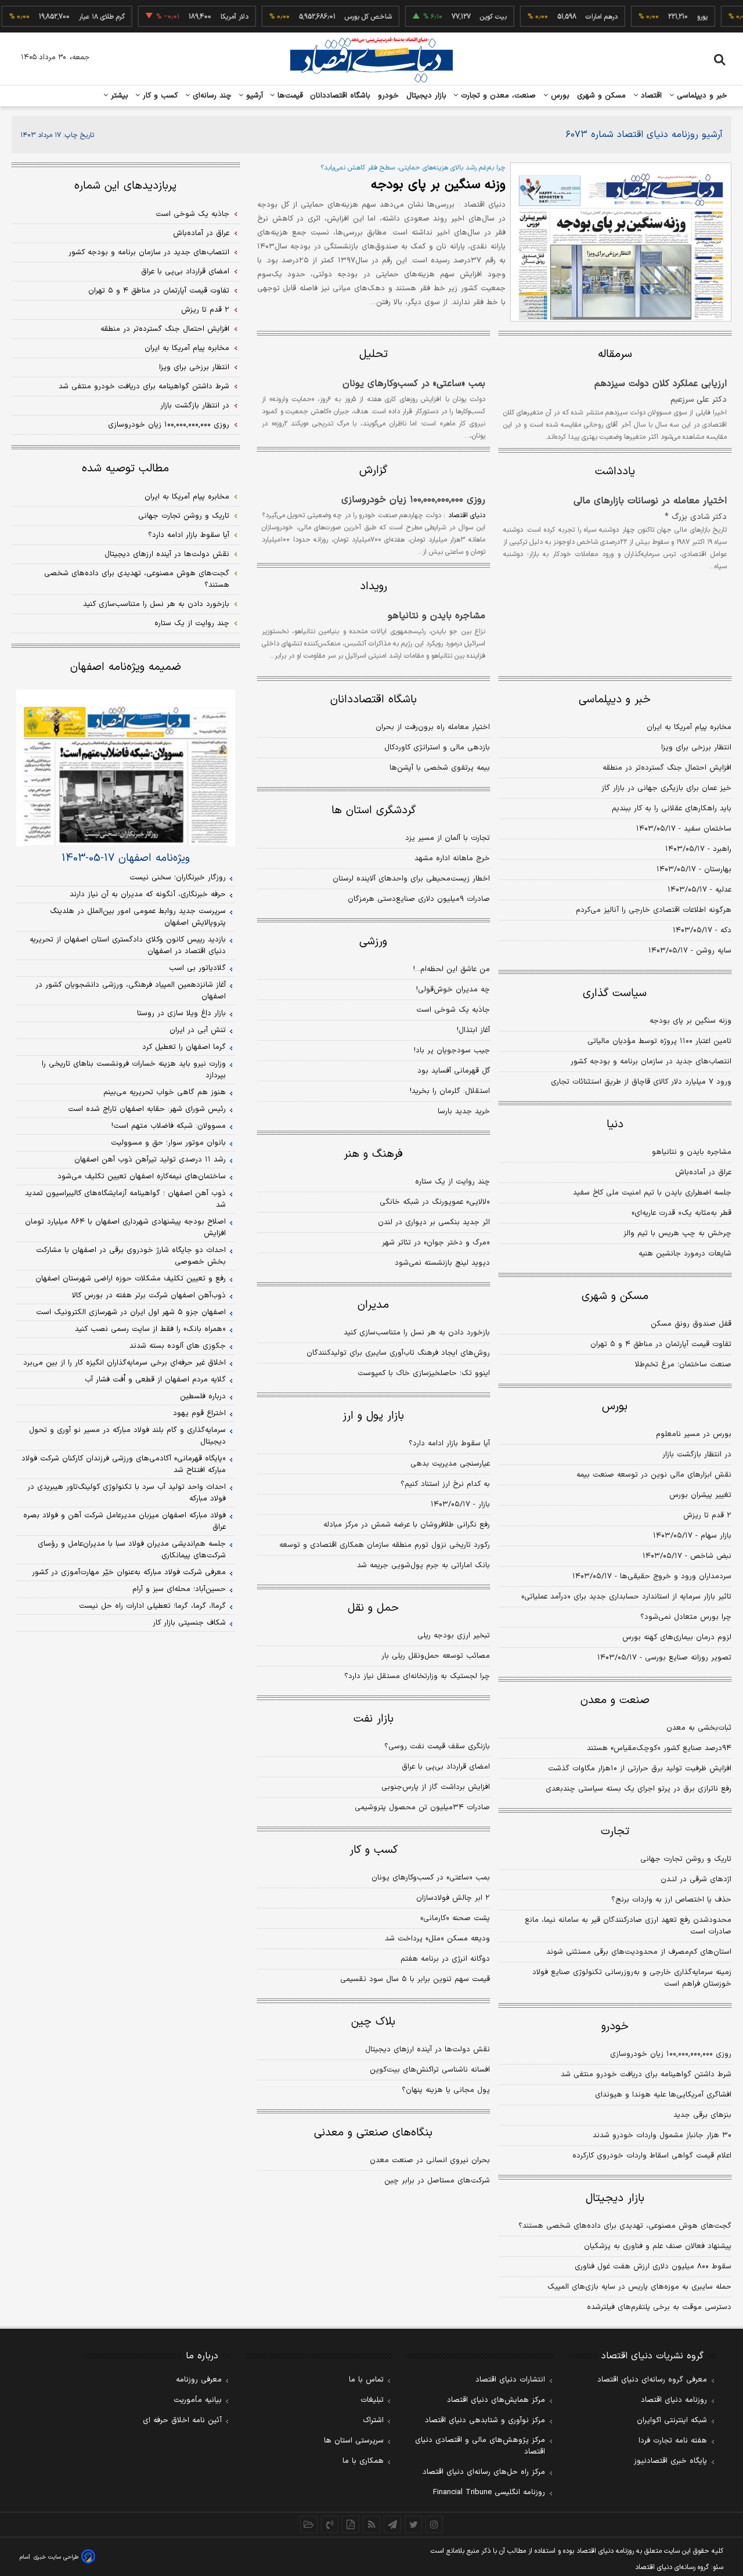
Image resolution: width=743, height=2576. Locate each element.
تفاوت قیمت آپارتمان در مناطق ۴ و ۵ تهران (661, 1344)
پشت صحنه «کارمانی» (455, 1918)
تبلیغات (372, 2400)
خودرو (389, 96)
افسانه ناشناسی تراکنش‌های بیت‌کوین (430, 2070)
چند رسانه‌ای (211, 96)
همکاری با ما (363, 2461)
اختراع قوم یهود (199, 1413)
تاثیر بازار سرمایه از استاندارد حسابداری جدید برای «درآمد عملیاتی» (626, 1597)
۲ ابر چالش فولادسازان (453, 1898)
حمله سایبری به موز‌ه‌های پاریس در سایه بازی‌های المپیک (639, 2287)
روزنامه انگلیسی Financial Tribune (489, 2492)
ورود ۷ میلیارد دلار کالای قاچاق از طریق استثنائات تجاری (641, 1082)
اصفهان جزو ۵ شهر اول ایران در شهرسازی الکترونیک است (131, 1312)
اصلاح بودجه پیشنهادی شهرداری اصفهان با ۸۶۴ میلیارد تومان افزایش (125, 1228)
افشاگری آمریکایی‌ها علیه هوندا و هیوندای (663, 2095)
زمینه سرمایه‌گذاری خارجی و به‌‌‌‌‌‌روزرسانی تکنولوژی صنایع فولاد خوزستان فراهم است (632, 1978)
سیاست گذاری (615, 993)
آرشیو (253, 96)
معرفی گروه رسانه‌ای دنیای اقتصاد (652, 2380)
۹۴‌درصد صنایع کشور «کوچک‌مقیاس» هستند (659, 1748)
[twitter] (413, 2524)
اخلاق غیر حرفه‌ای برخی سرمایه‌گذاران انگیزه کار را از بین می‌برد (125, 1363)
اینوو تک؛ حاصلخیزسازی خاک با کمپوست (424, 1373)
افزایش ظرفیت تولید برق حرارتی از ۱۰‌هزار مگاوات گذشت (640, 1769)
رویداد (374, 587)
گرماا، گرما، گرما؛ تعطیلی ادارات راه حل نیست (152, 1606)
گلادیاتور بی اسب (197, 968)
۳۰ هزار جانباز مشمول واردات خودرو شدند (662, 2135)
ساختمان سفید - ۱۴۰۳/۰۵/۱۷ (684, 829)
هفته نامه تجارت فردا (673, 2441)
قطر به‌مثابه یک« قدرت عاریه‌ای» (681, 1213)
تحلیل (374, 354)
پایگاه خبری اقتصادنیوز (670, 2461)
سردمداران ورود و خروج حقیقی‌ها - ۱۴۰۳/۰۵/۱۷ (652, 1576)
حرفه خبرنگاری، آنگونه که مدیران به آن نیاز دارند (148, 894)
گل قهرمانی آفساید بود (454, 1071)
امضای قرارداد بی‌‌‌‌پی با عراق (446, 1767)
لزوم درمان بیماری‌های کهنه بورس (677, 1637)
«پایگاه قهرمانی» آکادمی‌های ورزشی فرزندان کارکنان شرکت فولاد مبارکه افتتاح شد (124, 1464)
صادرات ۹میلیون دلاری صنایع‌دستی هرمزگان (419, 899)
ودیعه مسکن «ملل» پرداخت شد (437, 1939)
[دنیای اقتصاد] (371, 60)
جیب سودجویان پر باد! (452, 1051)
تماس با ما (366, 2380)
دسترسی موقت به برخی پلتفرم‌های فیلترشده (659, 2307)
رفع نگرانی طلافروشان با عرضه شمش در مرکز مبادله (407, 1525)
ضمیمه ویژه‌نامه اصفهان (126, 667)
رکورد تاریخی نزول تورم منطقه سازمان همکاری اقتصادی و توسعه (385, 1545)
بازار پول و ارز (373, 1416)
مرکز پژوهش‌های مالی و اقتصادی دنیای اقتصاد (480, 2446)
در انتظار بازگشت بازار (697, 1455)
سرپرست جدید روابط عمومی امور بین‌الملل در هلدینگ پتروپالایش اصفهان (138, 917)
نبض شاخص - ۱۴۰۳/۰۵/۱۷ (687, 1556)
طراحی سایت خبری (56, 2557)
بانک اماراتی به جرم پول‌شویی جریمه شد (423, 1565)
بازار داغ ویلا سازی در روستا (181, 1013)
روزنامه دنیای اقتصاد (674, 2400)
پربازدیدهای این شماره (125, 186)
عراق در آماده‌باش (703, 1172)
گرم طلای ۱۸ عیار (78, 17)
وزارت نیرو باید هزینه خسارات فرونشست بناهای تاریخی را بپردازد (134, 1070)
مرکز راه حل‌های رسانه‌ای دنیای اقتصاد (484, 2472)
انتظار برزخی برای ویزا (696, 748)
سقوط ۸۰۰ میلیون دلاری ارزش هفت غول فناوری (653, 2267)
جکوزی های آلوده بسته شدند (178, 1346)
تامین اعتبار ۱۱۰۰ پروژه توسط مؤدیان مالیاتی (659, 1041)
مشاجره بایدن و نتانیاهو (437, 616)
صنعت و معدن (615, 1700)
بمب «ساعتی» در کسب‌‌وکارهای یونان (414, 384)
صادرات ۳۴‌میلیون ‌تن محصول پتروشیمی (422, 1807)
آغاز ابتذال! (473, 1030)
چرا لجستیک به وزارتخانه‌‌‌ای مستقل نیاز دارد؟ (417, 1676)
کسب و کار (159, 96)
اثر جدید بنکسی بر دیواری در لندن (434, 1222)
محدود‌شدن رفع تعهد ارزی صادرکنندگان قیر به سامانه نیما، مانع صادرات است (628, 1926)
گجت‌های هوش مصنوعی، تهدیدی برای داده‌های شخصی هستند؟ (625, 2226)
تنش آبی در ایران (198, 1030)
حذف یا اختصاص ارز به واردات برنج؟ (671, 1900)
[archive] (309, 2524)
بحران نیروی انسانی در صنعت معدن (430, 2160)
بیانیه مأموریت (198, 2400)
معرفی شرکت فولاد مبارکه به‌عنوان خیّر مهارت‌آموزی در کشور (129, 1572)
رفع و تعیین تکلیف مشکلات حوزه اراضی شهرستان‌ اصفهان (131, 1279)
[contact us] (330, 2524)
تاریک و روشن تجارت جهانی (686, 1859)
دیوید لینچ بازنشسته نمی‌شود (442, 1263)
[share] (351, 2524)
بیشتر (118, 96)
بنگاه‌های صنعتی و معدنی (373, 2133)
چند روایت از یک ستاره (452, 1182)
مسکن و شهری (602, 96)
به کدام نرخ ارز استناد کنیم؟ (445, 1484)
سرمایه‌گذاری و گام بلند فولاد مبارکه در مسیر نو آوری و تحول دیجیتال (127, 1436)
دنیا (615, 1125)
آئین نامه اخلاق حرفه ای (182, 2420)
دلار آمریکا (211, 17)
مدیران (373, 1305)
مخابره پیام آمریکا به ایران (689, 727)
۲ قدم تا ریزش (707, 1516)
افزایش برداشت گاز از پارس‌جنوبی (436, 1787)
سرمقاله (615, 354)
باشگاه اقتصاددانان (340, 96)
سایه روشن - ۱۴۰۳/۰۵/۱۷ (690, 951)
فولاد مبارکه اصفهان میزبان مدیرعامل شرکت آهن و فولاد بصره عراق (125, 1521)
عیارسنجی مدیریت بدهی (450, 1464)
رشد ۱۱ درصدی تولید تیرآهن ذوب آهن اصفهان (150, 1160)
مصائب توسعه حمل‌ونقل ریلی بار (436, 1656)
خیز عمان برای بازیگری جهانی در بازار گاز (666, 788)
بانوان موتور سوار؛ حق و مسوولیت (168, 1143)
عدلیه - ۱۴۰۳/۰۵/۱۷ (699, 890)
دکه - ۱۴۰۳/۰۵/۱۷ (702, 930)
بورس (559, 96)
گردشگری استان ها (374, 811)
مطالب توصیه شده (125, 469)
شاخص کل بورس (345, 17)
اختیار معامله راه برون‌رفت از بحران (433, 727)
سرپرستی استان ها (354, 2441)
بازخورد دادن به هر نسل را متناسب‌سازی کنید (417, 1333)
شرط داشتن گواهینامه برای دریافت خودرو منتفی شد (646, 2074)
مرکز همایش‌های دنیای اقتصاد (496, 2400)
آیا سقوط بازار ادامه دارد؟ (449, 1444)
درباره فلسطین (203, 1397)
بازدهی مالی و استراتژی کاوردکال (437, 748)
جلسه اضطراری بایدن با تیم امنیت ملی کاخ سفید (652, 1193)
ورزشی (373, 942)
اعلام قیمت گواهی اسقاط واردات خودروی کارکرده (652, 2156)
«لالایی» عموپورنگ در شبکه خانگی (435, 1202)
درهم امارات (578, 17)
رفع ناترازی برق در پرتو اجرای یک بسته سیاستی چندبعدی (639, 1789)
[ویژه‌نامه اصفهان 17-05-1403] (126, 768)
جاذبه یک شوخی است (453, 1010)
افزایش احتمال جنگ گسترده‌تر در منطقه (667, 768)
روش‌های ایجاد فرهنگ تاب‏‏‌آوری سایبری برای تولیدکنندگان (398, 1353)
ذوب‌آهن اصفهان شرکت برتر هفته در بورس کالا (149, 1296)
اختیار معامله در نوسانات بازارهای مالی (650, 501)
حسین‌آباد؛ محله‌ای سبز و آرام (179, 1589)
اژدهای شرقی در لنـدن (696, 1879)
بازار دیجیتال (426, 96)
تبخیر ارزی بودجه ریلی (454, 1636)
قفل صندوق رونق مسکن (691, 1324)
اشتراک (373, 2420)
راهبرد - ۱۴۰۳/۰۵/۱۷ (698, 849)
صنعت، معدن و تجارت (497, 96)
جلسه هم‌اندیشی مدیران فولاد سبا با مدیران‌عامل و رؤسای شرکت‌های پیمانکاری (132, 1550)
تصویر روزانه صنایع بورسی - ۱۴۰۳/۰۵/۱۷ (664, 1658)
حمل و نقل (373, 1608)
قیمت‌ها (289, 96)
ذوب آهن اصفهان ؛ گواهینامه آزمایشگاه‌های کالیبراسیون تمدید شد (125, 1199)
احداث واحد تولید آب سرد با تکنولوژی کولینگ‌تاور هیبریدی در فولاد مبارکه (127, 1493)
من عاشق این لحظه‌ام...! (452, 969)
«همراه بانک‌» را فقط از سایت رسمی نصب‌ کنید (150, 1329)
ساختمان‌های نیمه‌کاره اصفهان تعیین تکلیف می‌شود (142, 1177)
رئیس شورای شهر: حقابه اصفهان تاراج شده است (147, 1109)
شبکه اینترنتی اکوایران (672, 2420)
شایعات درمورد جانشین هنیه (685, 1254)
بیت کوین (470, 17)
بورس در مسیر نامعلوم (694, 1434)
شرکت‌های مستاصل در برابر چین (437, 2181)
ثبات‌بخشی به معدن (699, 1728)
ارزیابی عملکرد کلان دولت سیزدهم (661, 384)
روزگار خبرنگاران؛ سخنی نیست (178, 878)
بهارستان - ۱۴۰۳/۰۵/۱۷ (694, 870)
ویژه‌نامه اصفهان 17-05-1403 (126, 858)
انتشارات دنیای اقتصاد (510, 2380)
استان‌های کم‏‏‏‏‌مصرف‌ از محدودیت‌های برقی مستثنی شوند (639, 1952)
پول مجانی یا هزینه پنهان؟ (446, 2090)
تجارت (615, 1832)
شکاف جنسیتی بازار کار (189, 1623)
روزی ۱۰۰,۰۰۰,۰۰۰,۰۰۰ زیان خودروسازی (413, 500)
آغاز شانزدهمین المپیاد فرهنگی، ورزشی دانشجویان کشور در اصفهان (131, 991)
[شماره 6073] (621, 242)
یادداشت (615, 472)
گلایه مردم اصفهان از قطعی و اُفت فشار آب (155, 1380)
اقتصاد (650, 96)
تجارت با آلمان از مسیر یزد (448, 838)
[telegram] (392, 2524)
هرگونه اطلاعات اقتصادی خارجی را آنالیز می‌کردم (654, 910)
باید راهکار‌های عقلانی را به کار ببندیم (672, 809)
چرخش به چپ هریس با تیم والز (677, 1233)
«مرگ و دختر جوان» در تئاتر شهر (436, 1243)
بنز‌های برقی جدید (702, 2115)
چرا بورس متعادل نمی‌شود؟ (686, 1617)
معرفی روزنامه (199, 2380)
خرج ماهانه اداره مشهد (452, 858)
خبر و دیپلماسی (701, 96)
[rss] (371, 2524)
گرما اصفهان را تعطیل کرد (184, 1047)
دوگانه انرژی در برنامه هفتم (445, 1959)
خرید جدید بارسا (464, 1112)
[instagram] (434, 2524)
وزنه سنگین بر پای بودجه (438, 185)
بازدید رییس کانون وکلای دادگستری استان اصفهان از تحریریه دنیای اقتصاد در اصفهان (128, 946)
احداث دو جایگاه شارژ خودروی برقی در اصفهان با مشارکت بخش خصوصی (131, 1256)
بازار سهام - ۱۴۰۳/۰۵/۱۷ (692, 1536)
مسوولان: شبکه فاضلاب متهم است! (169, 1126)
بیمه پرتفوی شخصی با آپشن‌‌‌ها (440, 768)
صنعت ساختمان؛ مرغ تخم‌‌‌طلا (683, 1365)
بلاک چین (373, 2022)
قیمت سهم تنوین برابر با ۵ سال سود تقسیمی (415, 1979)
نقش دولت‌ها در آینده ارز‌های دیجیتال (428, 2050)
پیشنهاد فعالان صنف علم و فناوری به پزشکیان (658, 2246)
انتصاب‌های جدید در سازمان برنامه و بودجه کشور (651, 1062)
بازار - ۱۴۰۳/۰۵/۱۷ (460, 1505)
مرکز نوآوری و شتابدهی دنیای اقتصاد (485, 2420)
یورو (679, 17)
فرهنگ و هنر (373, 1154)
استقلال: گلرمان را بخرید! (450, 1091)
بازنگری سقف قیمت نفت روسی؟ (437, 1747)
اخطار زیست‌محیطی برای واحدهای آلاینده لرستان (411, 879)
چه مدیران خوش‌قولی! (453, 990)
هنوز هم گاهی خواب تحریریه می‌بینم (165, 1092)
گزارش (373, 470)
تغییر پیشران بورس (700, 1495)
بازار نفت (374, 1719)
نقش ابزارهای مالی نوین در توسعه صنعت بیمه (654, 1475)
